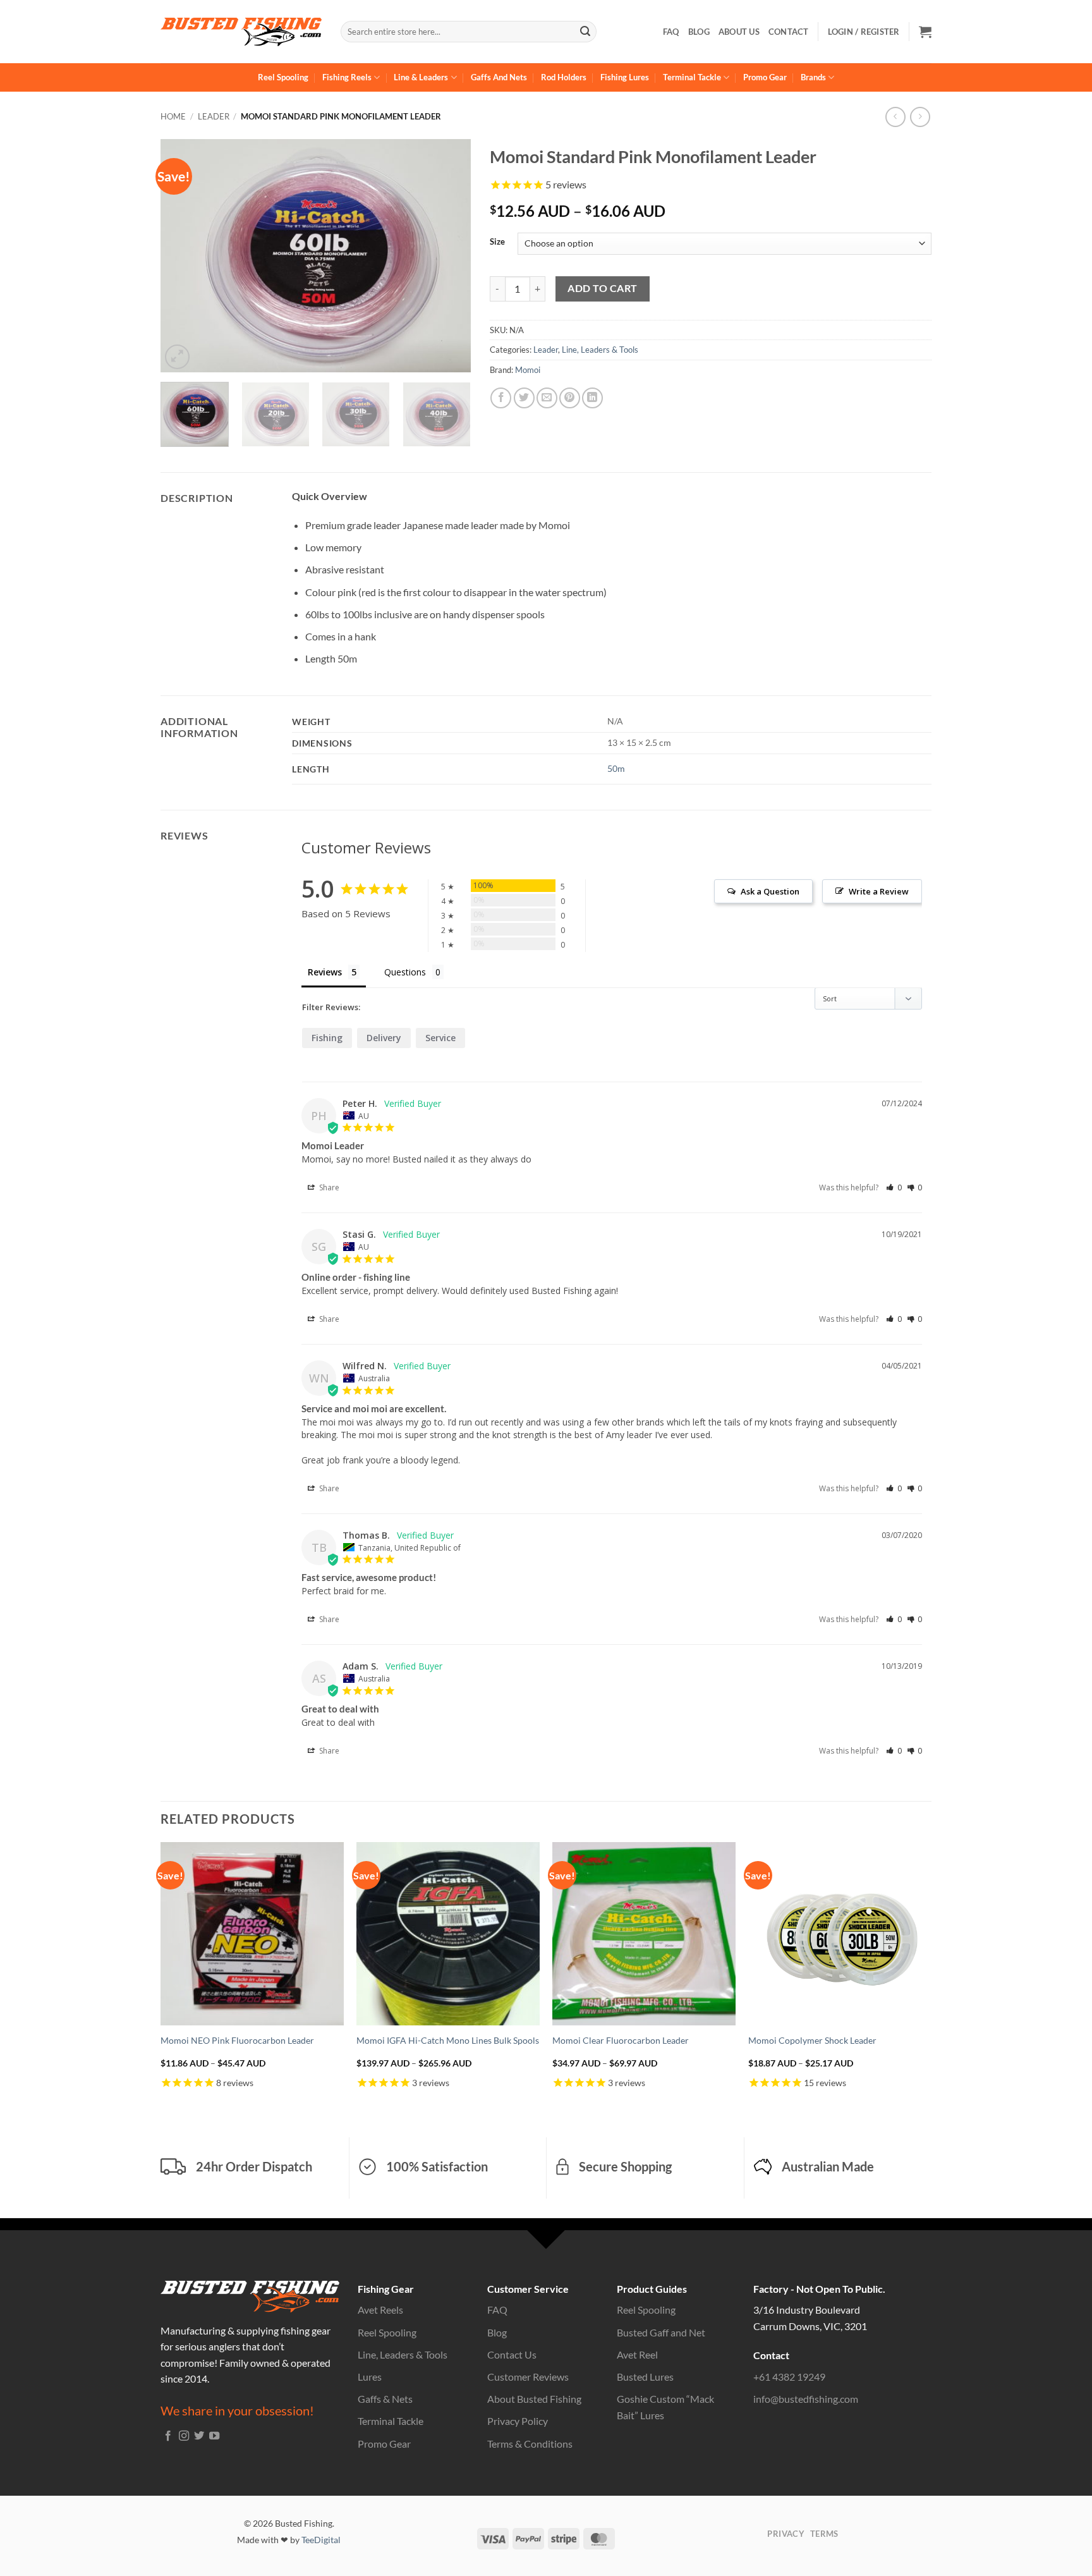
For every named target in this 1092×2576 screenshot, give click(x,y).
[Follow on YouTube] (214, 2436)
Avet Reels (380, 2310)
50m (616, 768)
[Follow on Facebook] (168, 2436)
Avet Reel (637, 2354)
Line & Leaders (421, 77)
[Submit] (585, 32)
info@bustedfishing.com (806, 2399)
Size (497, 242)
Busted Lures (645, 2377)
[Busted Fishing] (241, 32)
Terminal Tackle (692, 77)
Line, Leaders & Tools (600, 350)
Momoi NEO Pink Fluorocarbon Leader (237, 2040)
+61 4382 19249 (789, 2377)
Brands (813, 77)
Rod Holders (564, 77)
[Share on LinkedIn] (592, 398)
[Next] (449, 255)
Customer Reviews (528, 2377)
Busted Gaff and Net (661, 2332)
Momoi (528, 370)
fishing (327, 1038)
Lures (370, 2377)
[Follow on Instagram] (184, 2436)
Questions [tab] (405, 972)
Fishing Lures (625, 77)
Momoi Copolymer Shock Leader (812, 2040)
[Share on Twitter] (524, 398)
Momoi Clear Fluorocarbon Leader (621, 2040)
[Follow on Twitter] (199, 2436)
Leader (214, 116)
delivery (384, 1038)
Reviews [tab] (325, 972)
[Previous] (183, 255)
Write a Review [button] (879, 891)
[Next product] (895, 117)
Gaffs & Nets (385, 2399)
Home (173, 116)
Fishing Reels (347, 77)
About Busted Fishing (534, 2399)
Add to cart (602, 288)
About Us (739, 32)
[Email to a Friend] (547, 398)
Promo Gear (765, 77)
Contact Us (512, 2354)
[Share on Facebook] (501, 398)
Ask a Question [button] (770, 891)
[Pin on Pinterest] (570, 398)
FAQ (671, 32)
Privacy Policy (518, 2421)
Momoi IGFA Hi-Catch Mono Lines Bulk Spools (448, 2040)
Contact (789, 32)
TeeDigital (321, 2540)
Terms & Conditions (530, 2444)
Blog (699, 32)
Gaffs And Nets (499, 77)
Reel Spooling (283, 77)
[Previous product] (920, 117)
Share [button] (328, 1187)
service (440, 1038)
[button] (925, 32)
